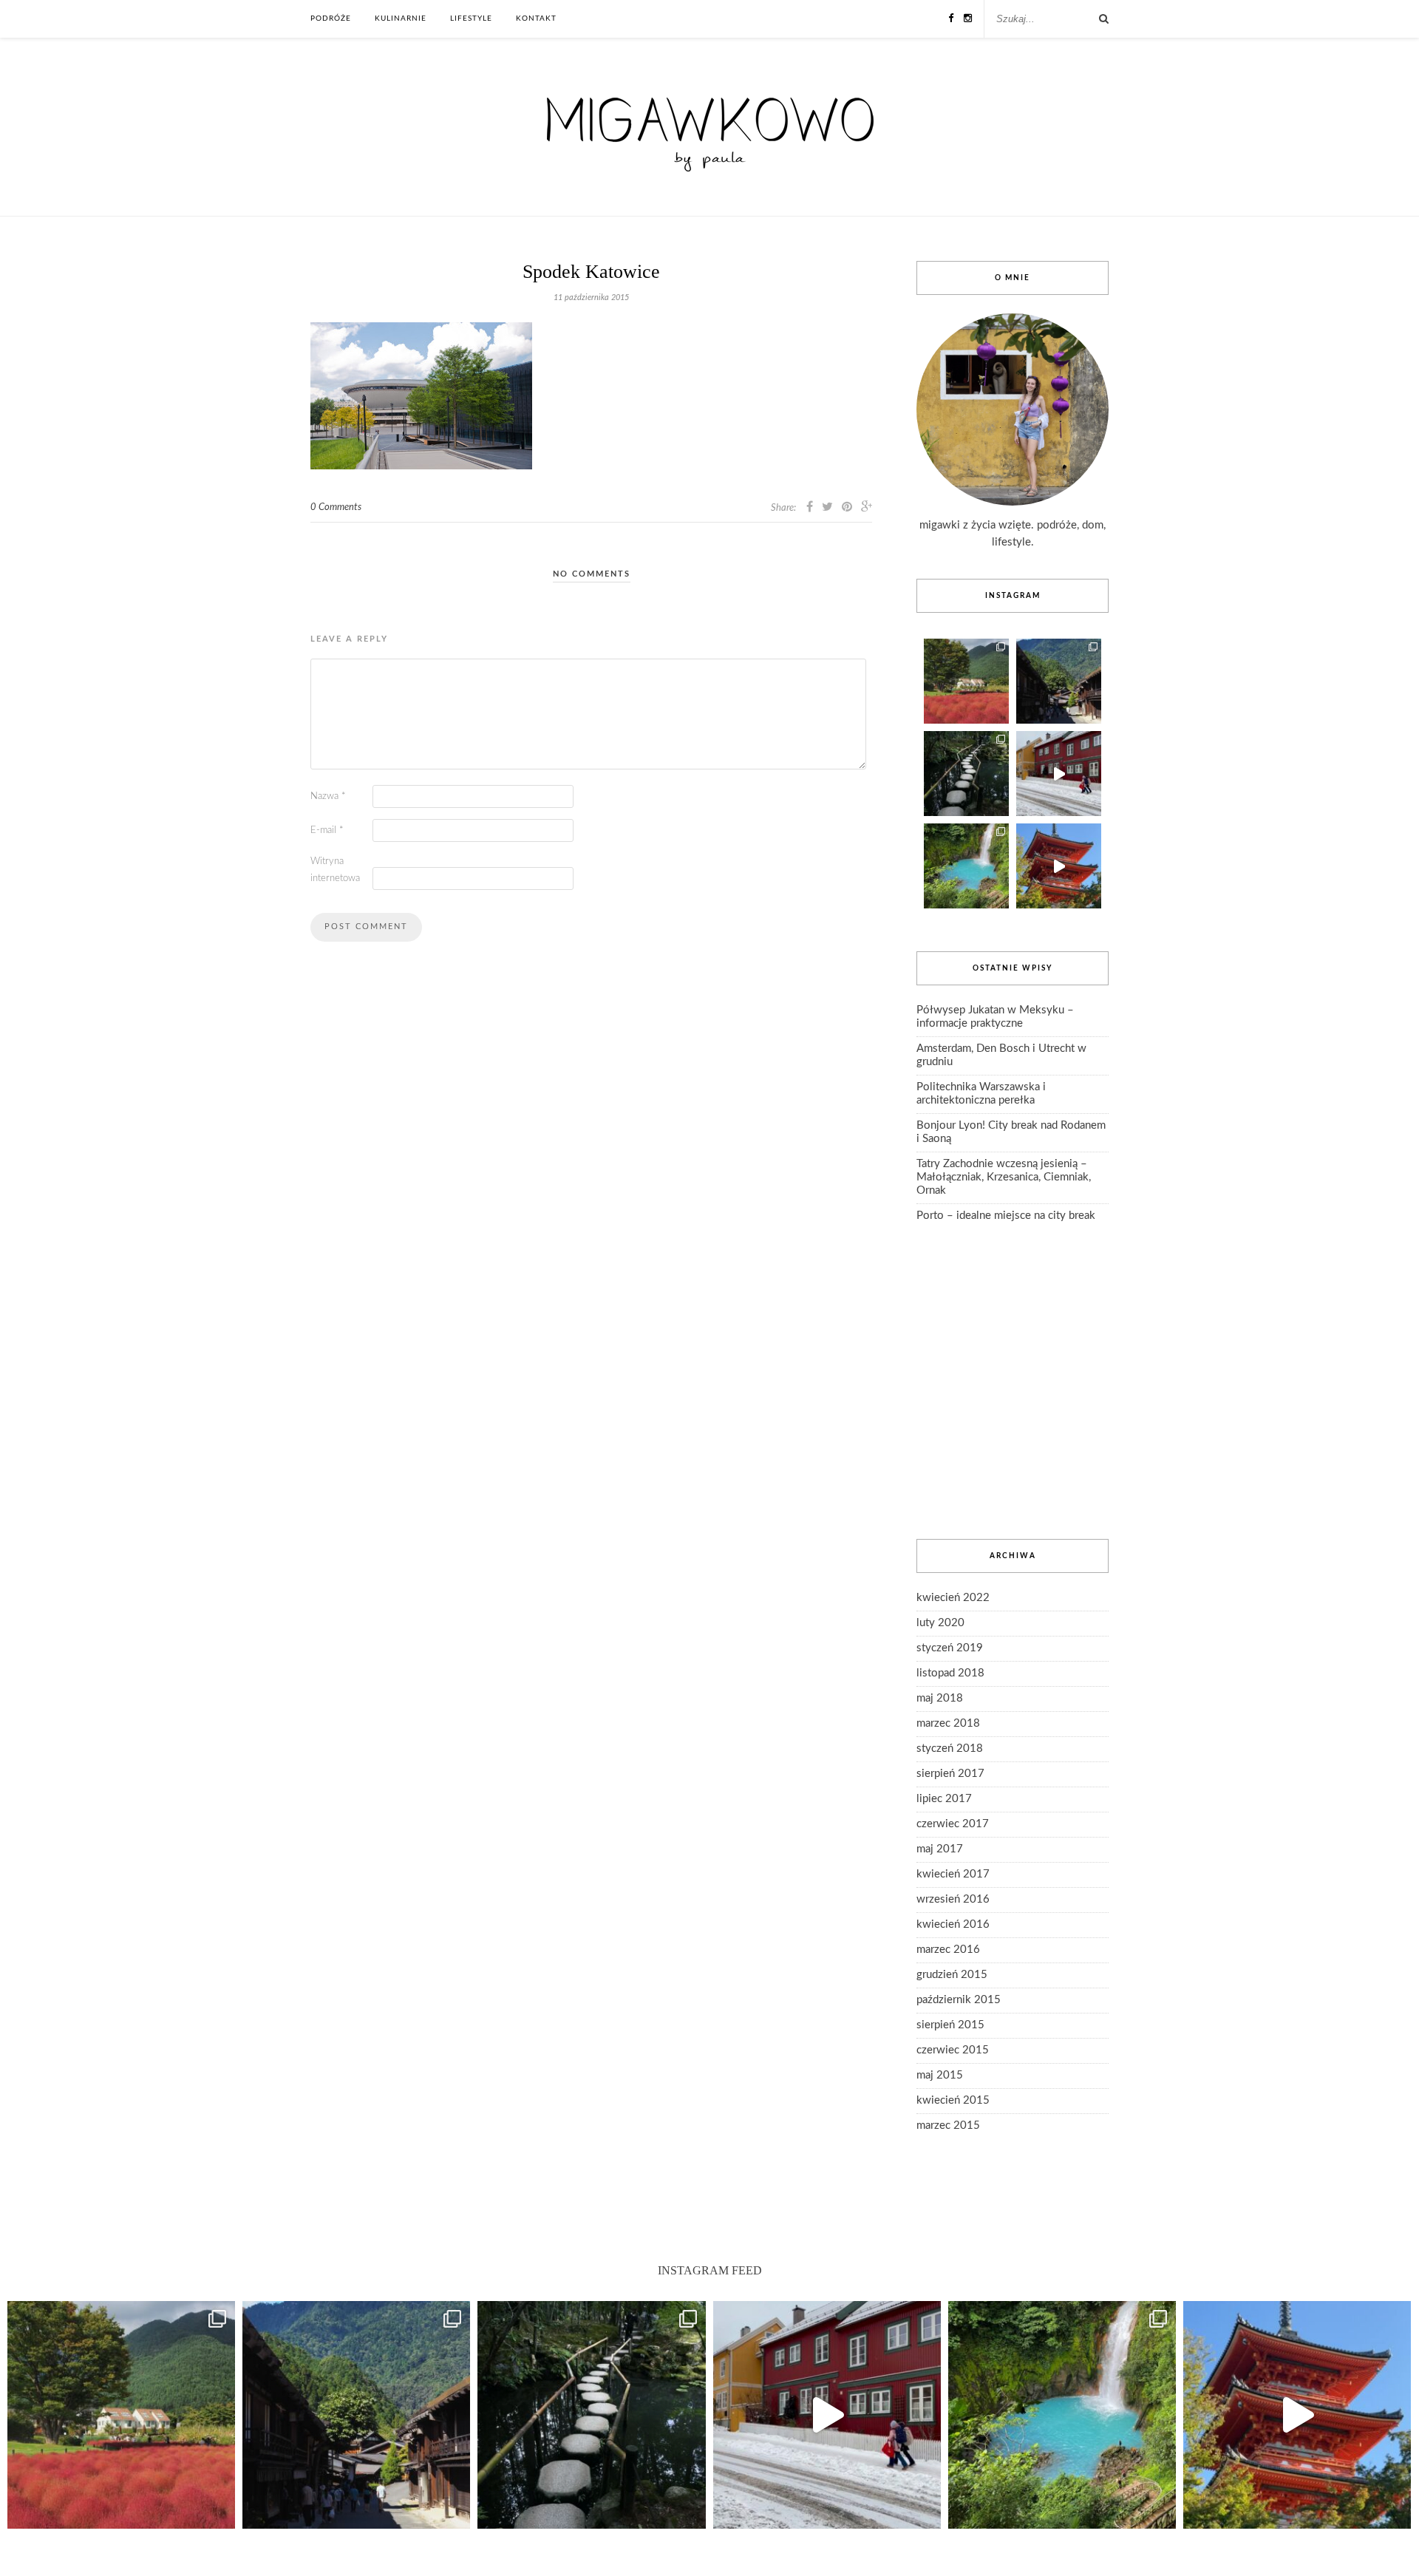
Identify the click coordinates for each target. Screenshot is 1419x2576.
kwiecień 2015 (953, 2100)
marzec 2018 (948, 1723)
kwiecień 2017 (953, 1874)
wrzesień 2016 (953, 1899)
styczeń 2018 (950, 1749)
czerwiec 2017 (953, 1824)
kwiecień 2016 (953, 1924)
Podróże (331, 18)
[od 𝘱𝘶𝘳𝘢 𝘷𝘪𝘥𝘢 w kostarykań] (966, 866)
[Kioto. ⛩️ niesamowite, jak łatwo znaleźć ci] (1059, 866)
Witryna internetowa (335, 870)
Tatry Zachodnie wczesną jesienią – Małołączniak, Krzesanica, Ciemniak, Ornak (1004, 1177)
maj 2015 (940, 2075)
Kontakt (536, 18)
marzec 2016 (948, 1950)
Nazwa (328, 796)
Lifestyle (471, 18)
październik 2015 (959, 2000)
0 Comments (336, 507)
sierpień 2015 (950, 2025)
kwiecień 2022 (953, 1598)
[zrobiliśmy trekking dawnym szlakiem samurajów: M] (1059, 681)
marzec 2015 (948, 2125)
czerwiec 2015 (953, 2050)
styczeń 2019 (950, 1648)
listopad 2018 (950, 1673)
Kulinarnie (401, 18)
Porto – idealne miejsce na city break (1006, 1216)
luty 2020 (940, 1623)
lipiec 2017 (944, 1799)
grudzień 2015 (952, 1975)
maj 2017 (940, 1849)
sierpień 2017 (950, 1774)
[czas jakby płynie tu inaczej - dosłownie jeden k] (966, 774)
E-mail (327, 830)
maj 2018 (940, 1698)
